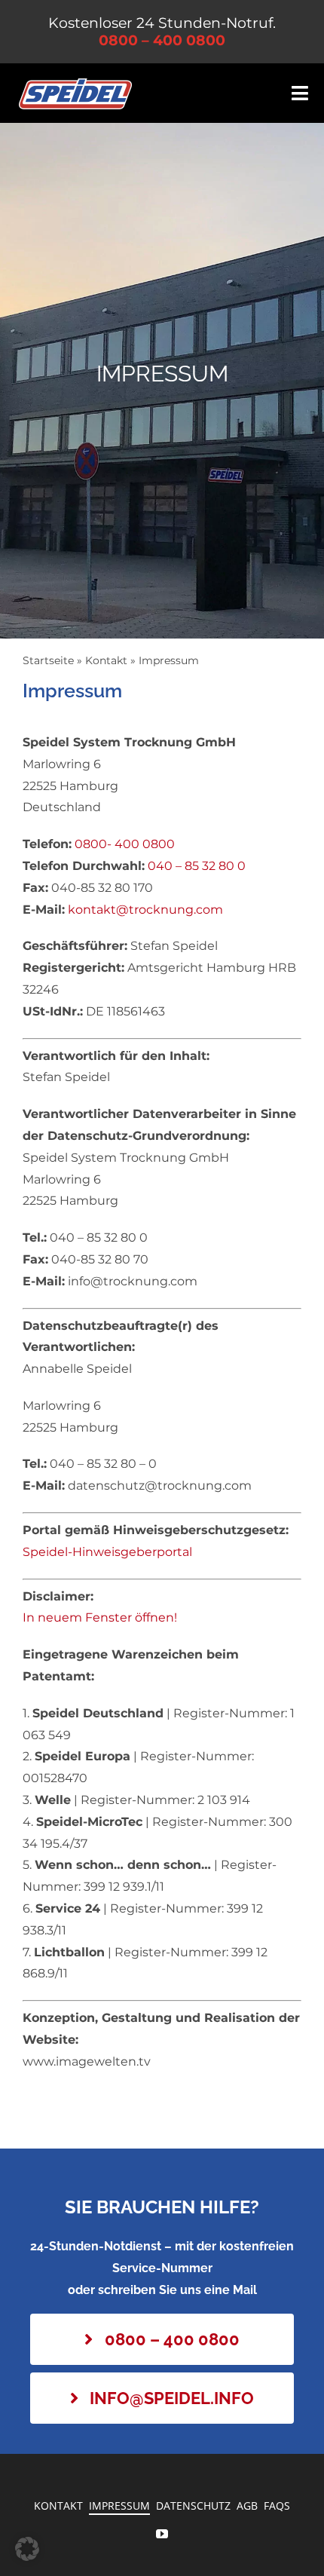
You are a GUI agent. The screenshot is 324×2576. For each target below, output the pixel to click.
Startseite (48, 660)
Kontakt (106, 660)
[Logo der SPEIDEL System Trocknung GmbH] (75, 84)
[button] (27, 2549)
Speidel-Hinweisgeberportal (107, 1552)
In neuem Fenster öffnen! (100, 1617)
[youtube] (162, 2534)
